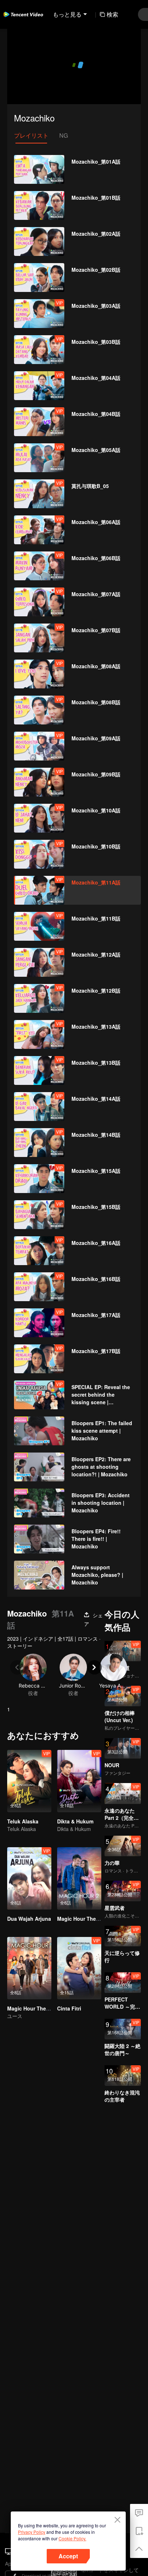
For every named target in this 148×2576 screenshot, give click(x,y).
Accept (68, 2556)
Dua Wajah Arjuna (29, 1919)
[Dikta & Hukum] (79, 1781)
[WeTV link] (23, 14)
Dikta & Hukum (75, 1821)
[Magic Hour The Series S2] (79, 1878)
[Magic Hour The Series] (29, 1968)
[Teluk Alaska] (29, 1781)
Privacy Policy (32, 2532)
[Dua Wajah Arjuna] (29, 1878)
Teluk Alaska (23, 1821)
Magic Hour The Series (35, 2008)
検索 (112, 14)
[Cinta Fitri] (79, 1968)
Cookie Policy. (72, 2538)
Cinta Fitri (69, 2008)
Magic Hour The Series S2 (89, 1919)
